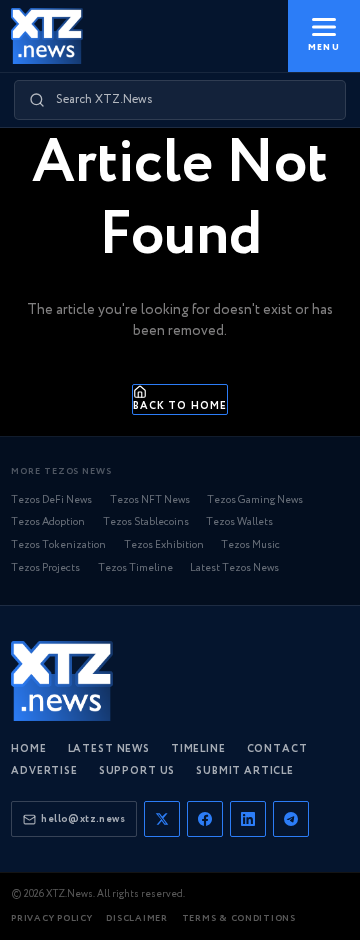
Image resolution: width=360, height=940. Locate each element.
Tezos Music (250, 545)
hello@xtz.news (83, 819)
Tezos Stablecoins (146, 522)
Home (28, 749)
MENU (323, 47)
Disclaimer (136, 918)
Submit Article (245, 771)
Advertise (44, 771)
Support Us (137, 771)
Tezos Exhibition (164, 545)
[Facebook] (205, 819)
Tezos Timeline (135, 568)
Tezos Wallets (239, 522)
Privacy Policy (51, 918)
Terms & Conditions (239, 918)
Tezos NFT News (150, 500)
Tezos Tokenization (58, 545)
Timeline (198, 749)
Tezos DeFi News (51, 500)
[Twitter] (162, 819)
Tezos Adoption (48, 522)
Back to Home (180, 406)
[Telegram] (291, 819)
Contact (277, 749)
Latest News (109, 749)
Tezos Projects (45, 568)
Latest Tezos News (234, 568)
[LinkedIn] (248, 819)
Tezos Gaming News (255, 500)
